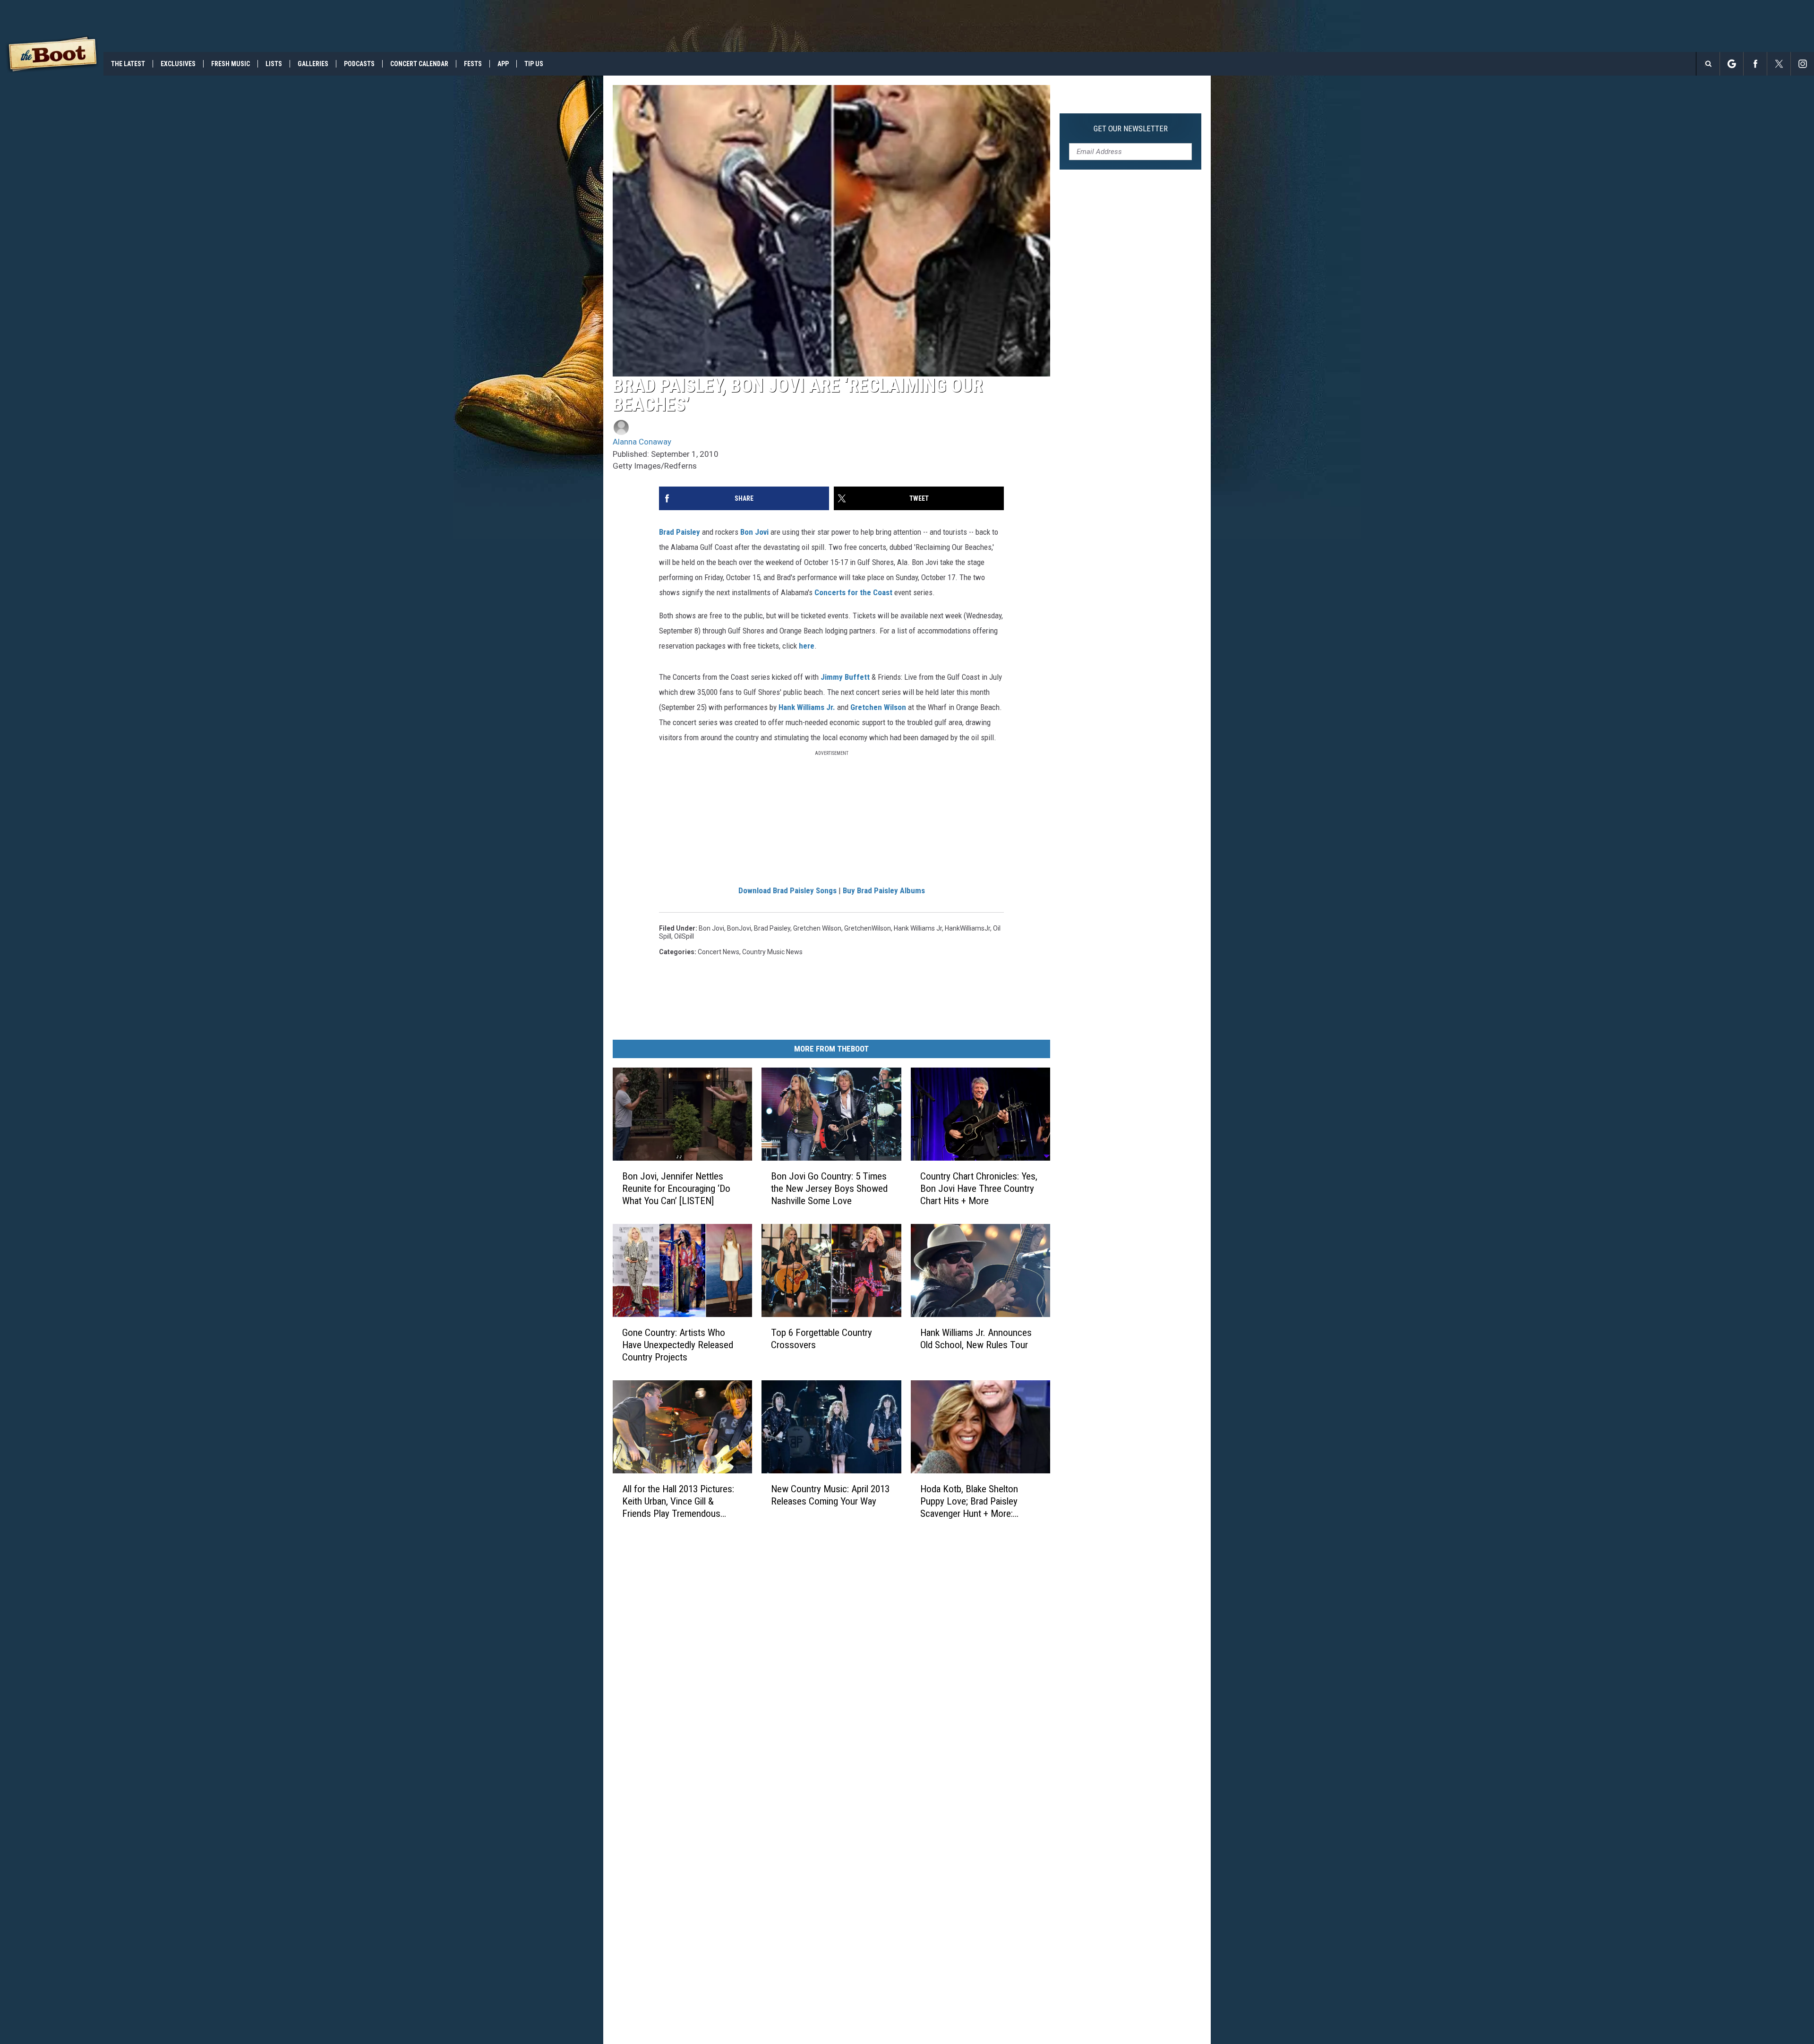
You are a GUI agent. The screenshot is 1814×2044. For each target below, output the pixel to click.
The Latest (128, 64)
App (503, 64)
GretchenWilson (868, 928)
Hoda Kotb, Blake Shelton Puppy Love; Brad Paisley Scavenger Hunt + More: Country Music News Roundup (979, 1501)
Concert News (719, 952)
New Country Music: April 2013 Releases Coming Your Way (830, 1495)
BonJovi (739, 928)
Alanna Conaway (642, 442)
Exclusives (178, 64)
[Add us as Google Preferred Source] (1732, 64)
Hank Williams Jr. (807, 707)
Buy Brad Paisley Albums (884, 890)
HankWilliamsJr (967, 928)
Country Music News (772, 952)
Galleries (313, 64)
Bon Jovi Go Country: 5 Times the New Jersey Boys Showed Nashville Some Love (829, 1189)
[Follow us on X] (1779, 64)
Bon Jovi (754, 532)
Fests (473, 64)
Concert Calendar (419, 64)
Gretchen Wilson (878, 707)
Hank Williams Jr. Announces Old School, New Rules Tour (976, 1339)
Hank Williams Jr (918, 928)
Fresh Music (231, 64)
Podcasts (359, 64)
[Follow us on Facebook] (1755, 64)
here (807, 646)
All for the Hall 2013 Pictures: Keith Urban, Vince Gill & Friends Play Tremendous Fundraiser (678, 1501)
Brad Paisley (680, 532)
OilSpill (684, 936)
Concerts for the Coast (853, 592)
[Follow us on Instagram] (1802, 64)
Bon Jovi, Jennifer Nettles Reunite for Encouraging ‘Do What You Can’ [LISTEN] (676, 1189)
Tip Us (534, 64)
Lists (274, 64)
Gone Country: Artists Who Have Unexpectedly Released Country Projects (678, 1345)
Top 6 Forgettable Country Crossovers (821, 1339)
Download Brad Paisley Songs (787, 890)
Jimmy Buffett (845, 677)
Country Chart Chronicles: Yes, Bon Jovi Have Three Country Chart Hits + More (979, 1189)
